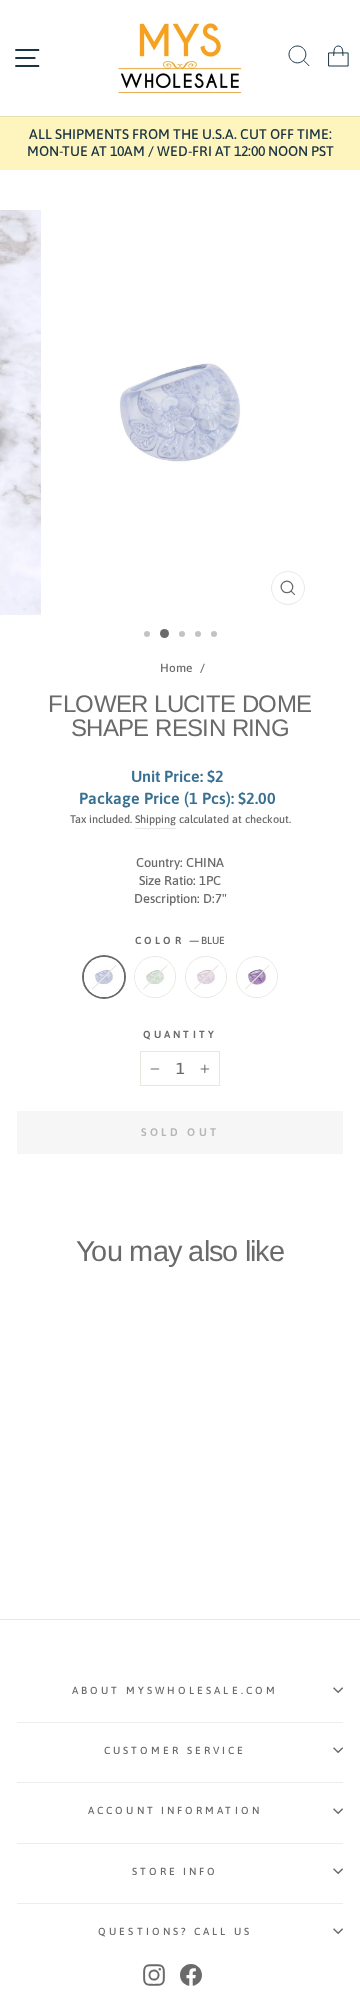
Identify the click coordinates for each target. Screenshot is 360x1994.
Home (176, 668)
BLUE (104, 977)
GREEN (155, 977)
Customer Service (175, 1750)
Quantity (180, 1034)
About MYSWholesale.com (175, 1690)
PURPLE (257, 977)
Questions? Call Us (175, 1931)
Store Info (175, 1871)
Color (180, 940)
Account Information (175, 1810)
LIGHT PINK (206, 977)
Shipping (155, 819)
